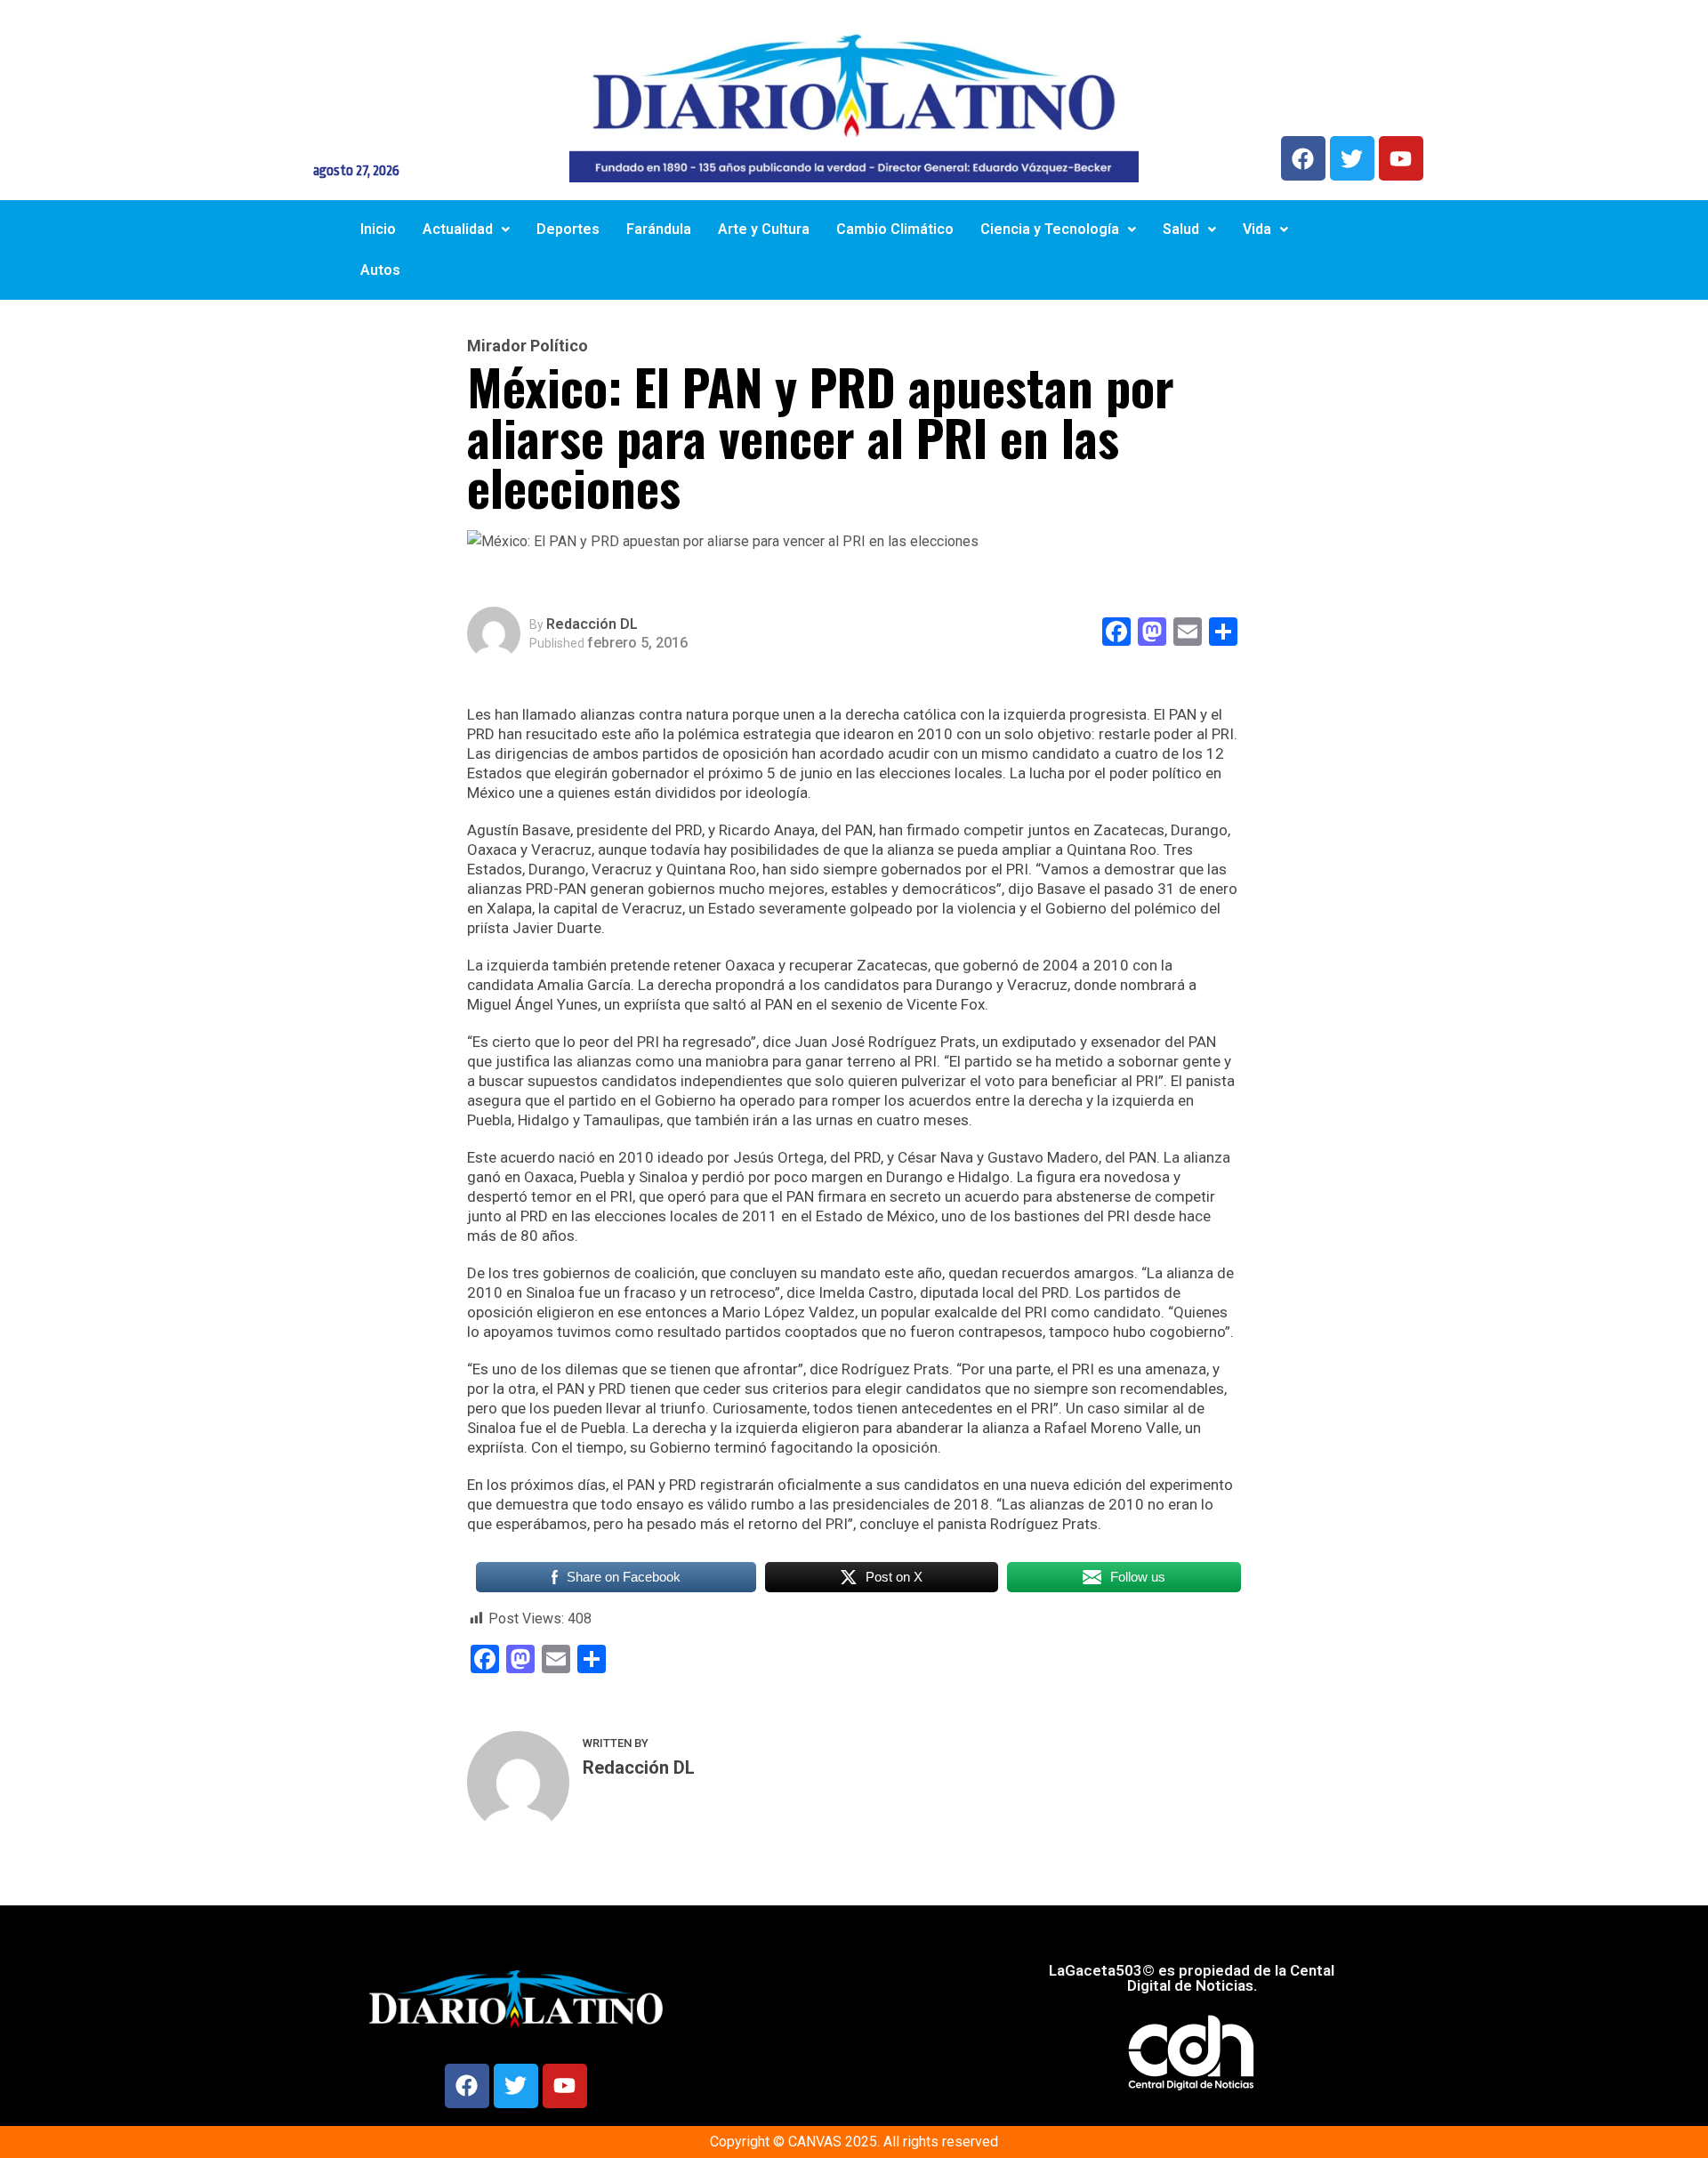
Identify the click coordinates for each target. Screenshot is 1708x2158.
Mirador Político (528, 346)
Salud (1181, 229)
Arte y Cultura (764, 229)
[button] (466, 229)
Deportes (568, 229)
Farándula (659, 229)
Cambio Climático (895, 229)
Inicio (378, 229)
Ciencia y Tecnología (1050, 229)
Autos (380, 270)
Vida (1257, 229)
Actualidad (458, 229)
